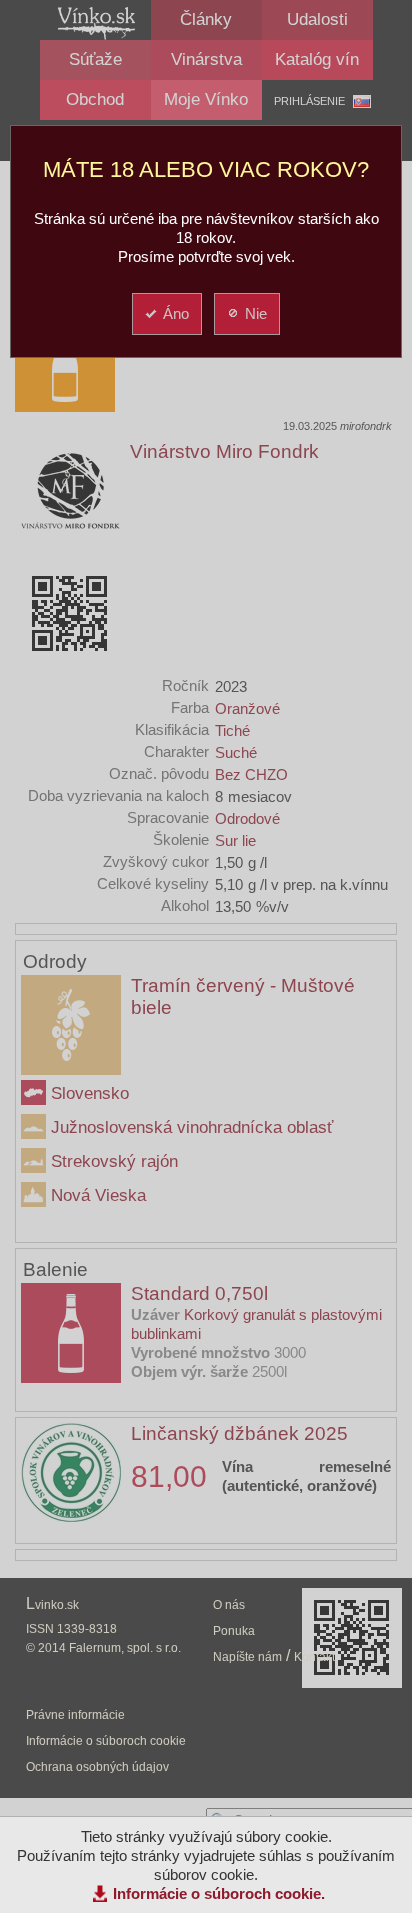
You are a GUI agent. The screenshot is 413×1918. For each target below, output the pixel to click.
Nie (256, 313)
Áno (176, 313)
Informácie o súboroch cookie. (219, 1893)
